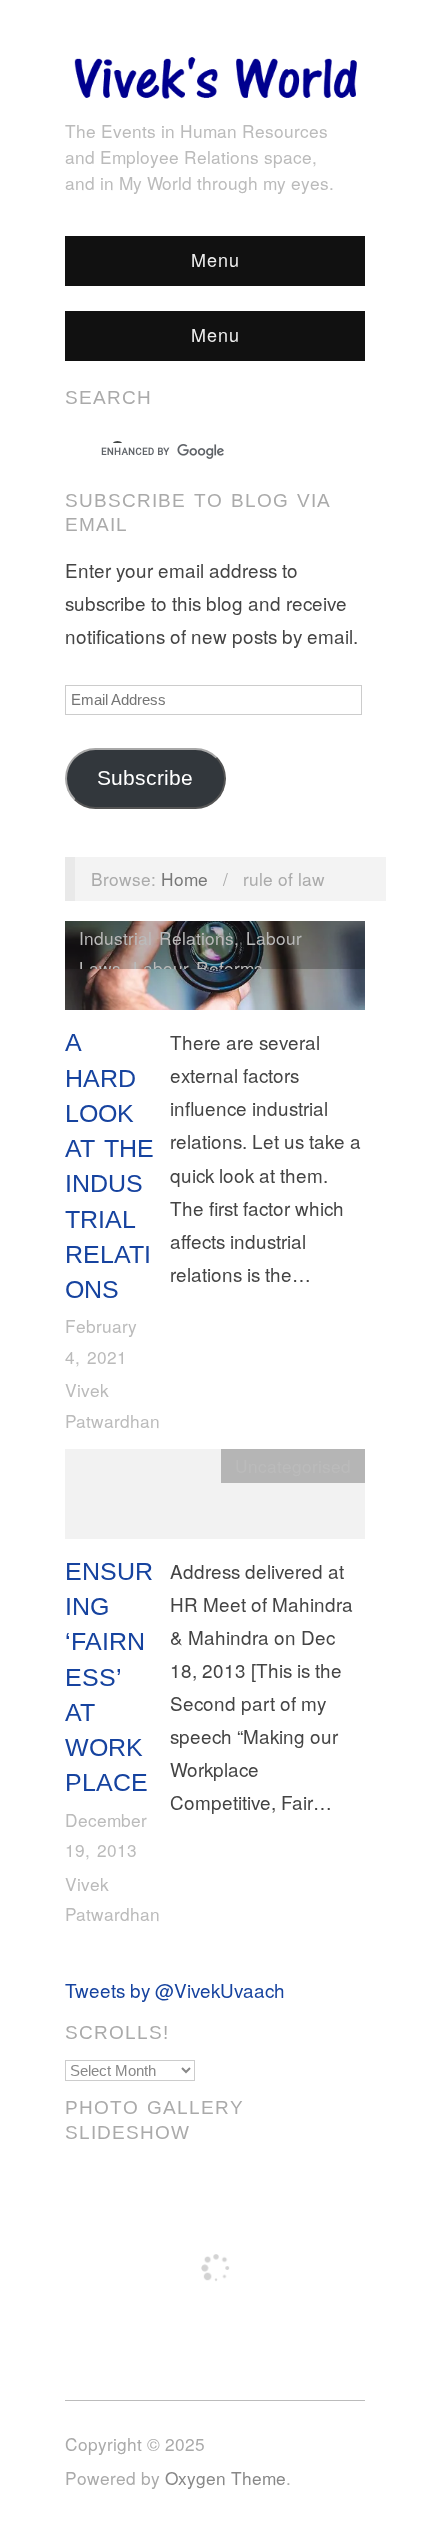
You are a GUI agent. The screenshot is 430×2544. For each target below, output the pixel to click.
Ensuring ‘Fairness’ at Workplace (109, 1677)
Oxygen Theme (225, 2477)
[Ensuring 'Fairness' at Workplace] (215, 1498)
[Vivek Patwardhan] (215, 72)
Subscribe (145, 778)
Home (184, 878)
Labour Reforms (198, 967)
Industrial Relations (156, 937)
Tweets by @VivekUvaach (175, 1989)
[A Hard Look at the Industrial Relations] (215, 969)
